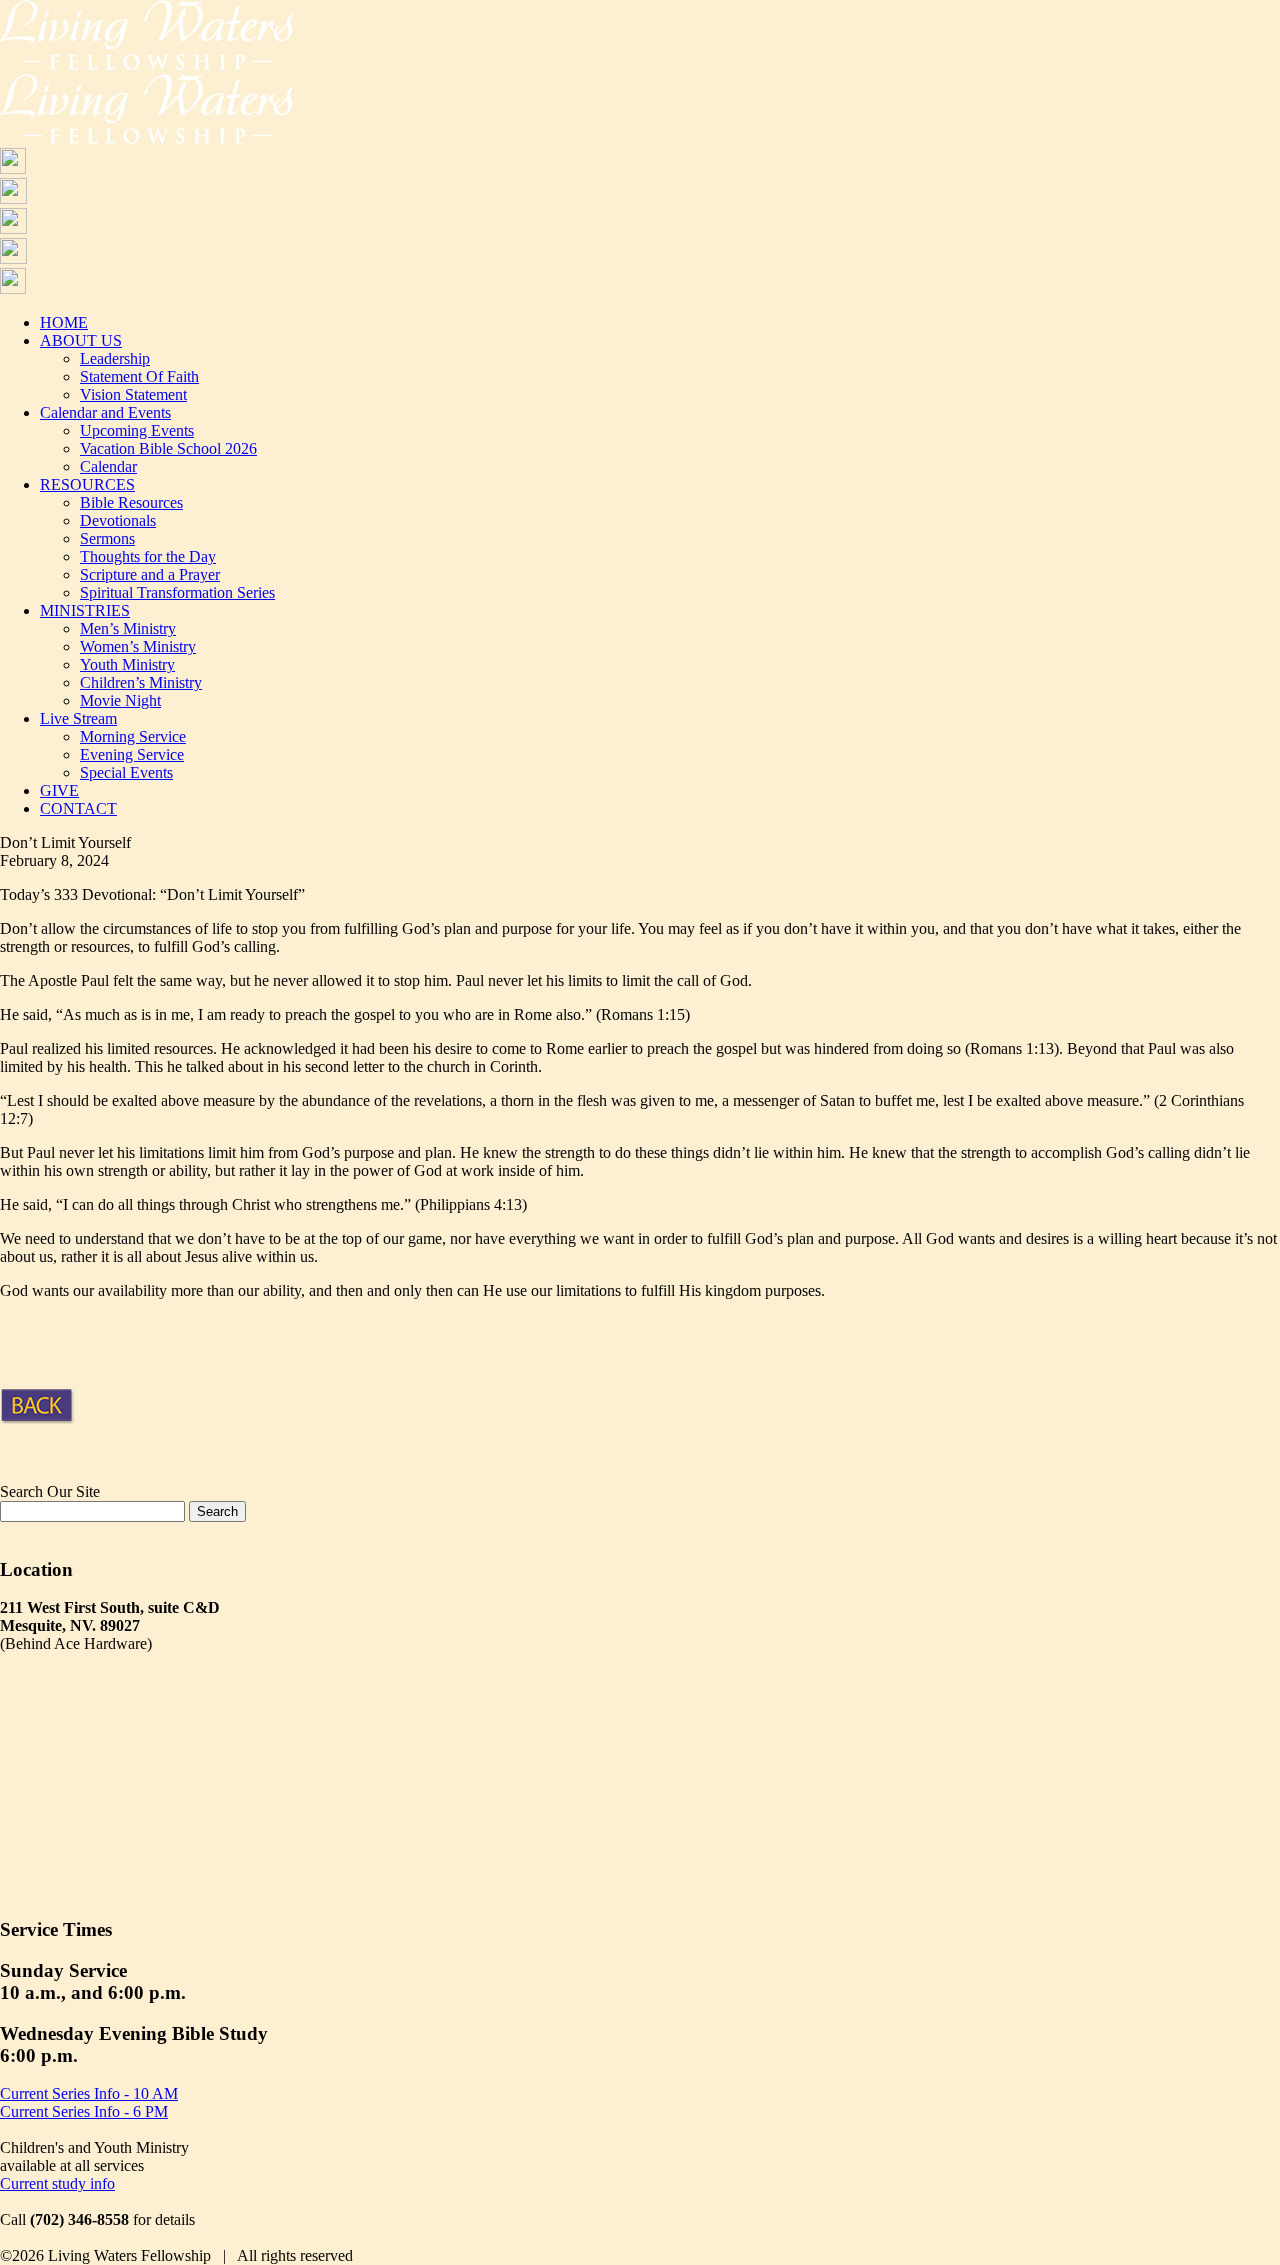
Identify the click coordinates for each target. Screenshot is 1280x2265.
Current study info (57, 2183)
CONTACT (78, 808)
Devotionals (118, 520)
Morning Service (133, 736)
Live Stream (78, 718)
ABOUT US (81, 340)
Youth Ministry (127, 664)
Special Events (126, 772)
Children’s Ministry (141, 682)
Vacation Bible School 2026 (168, 448)
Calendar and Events (105, 412)
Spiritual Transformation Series (177, 592)
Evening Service (132, 754)
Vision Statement (133, 394)
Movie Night (120, 700)
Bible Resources (131, 502)
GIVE (59, 790)
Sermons (107, 538)
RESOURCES (87, 484)
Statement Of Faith (139, 376)
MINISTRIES (85, 610)
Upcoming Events (137, 430)
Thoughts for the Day (148, 556)
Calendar (108, 466)
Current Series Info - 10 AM (89, 2093)
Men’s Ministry (128, 628)
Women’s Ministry (138, 646)
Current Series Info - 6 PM (84, 2111)
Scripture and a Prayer (150, 574)
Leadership (115, 358)
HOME (64, 322)
